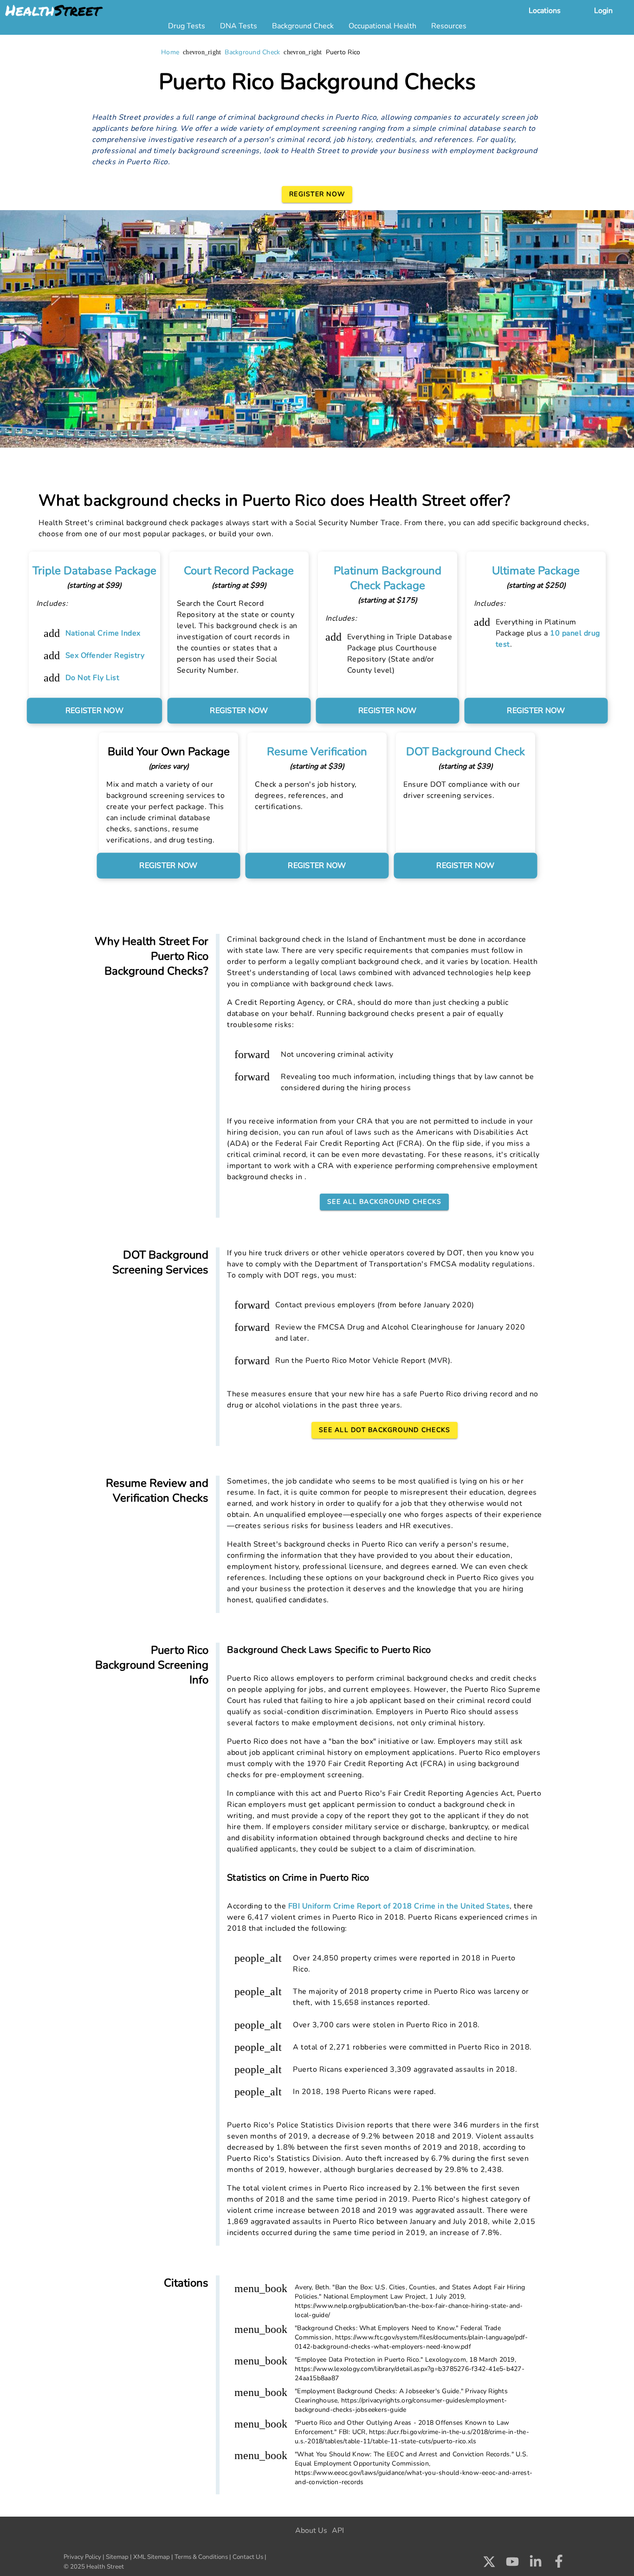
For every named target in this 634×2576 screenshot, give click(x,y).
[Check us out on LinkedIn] (536, 2564)
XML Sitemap (152, 2557)
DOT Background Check (466, 752)
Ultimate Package (536, 571)
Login (603, 11)
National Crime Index (103, 633)
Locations (545, 11)
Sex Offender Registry (105, 655)
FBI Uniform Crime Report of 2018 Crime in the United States (399, 1906)
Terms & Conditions (201, 2557)
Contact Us (248, 2557)
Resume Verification (317, 752)
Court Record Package (239, 571)
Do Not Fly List (93, 678)
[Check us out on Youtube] (512, 2564)
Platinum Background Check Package (388, 578)
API (338, 2531)
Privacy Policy (82, 2557)
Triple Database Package (94, 571)
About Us (311, 2531)
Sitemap (117, 2557)
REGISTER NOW (94, 711)
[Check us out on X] (489, 2564)
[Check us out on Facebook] (559, 2564)
